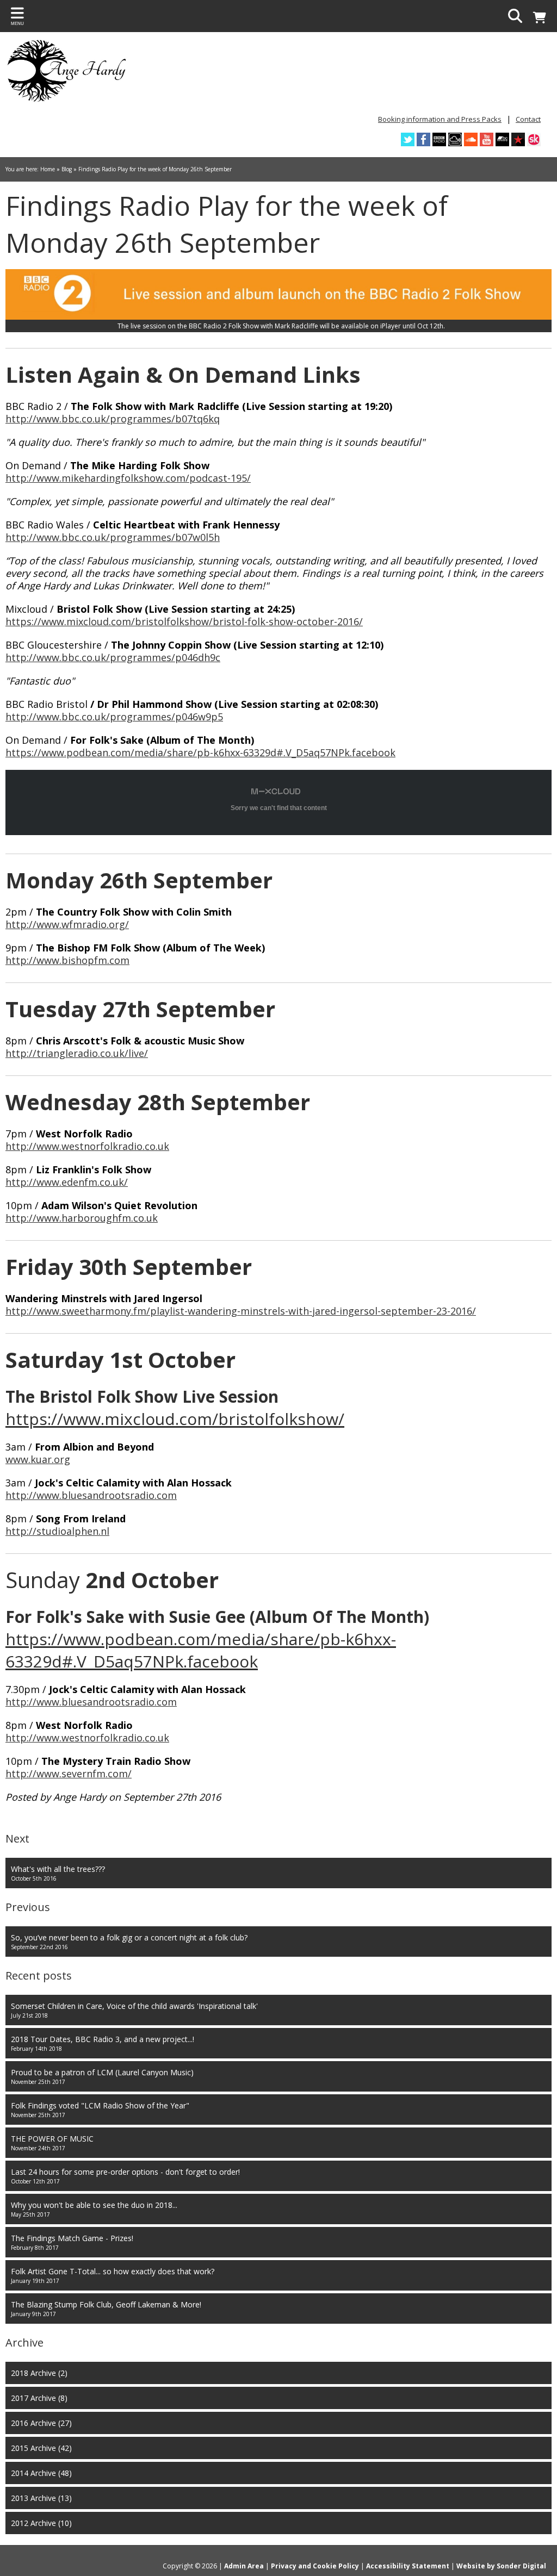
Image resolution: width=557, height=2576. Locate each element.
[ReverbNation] (518, 139)
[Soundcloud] (471, 139)
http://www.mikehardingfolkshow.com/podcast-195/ (128, 478)
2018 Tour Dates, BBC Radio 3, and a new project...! (103, 2043)
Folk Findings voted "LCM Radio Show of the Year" (100, 2110)
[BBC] (439, 139)
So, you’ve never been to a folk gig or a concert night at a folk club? (129, 1942)
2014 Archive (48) (41, 2473)
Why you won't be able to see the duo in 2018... (94, 2209)
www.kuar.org (38, 1459)
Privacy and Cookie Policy (315, 2566)
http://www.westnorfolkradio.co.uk (87, 1146)
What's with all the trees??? (58, 1873)
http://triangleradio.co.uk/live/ (77, 1053)
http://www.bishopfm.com (67, 960)
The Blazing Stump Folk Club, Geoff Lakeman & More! (106, 2309)
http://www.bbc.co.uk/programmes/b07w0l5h (113, 537)
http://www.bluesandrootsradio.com (91, 1495)
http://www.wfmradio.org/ (67, 924)
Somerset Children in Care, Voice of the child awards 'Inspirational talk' (134, 2010)
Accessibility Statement (408, 2566)
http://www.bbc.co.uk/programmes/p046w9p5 (114, 717)
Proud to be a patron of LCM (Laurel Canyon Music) (102, 2076)
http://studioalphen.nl (57, 1531)
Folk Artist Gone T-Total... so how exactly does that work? (113, 2275)
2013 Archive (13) (41, 2498)
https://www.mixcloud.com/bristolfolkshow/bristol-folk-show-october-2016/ (184, 621)
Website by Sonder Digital (501, 2566)
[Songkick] (534, 139)
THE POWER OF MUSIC (52, 2143)
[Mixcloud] (455, 139)
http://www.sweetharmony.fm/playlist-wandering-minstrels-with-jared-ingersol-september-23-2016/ (241, 1311)
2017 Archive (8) (39, 2398)
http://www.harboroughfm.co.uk (82, 1218)
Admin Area (244, 2566)
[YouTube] (487, 139)
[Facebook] (423, 139)
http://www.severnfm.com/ (69, 1774)
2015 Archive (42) (41, 2448)
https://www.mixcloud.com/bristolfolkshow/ (175, 1419)
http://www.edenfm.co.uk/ (67, 1182)
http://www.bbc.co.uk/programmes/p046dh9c (113, 657)
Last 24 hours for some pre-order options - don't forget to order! (125, 2176)
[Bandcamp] (502, 139)
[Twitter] (408, 139)
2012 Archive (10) (41, 2523)
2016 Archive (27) (41, 2423)
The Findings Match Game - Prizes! (72, 2242)
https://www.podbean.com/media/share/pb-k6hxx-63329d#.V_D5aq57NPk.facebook (200, 752)
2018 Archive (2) (39, 2373)
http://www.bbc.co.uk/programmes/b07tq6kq (113, 419)
